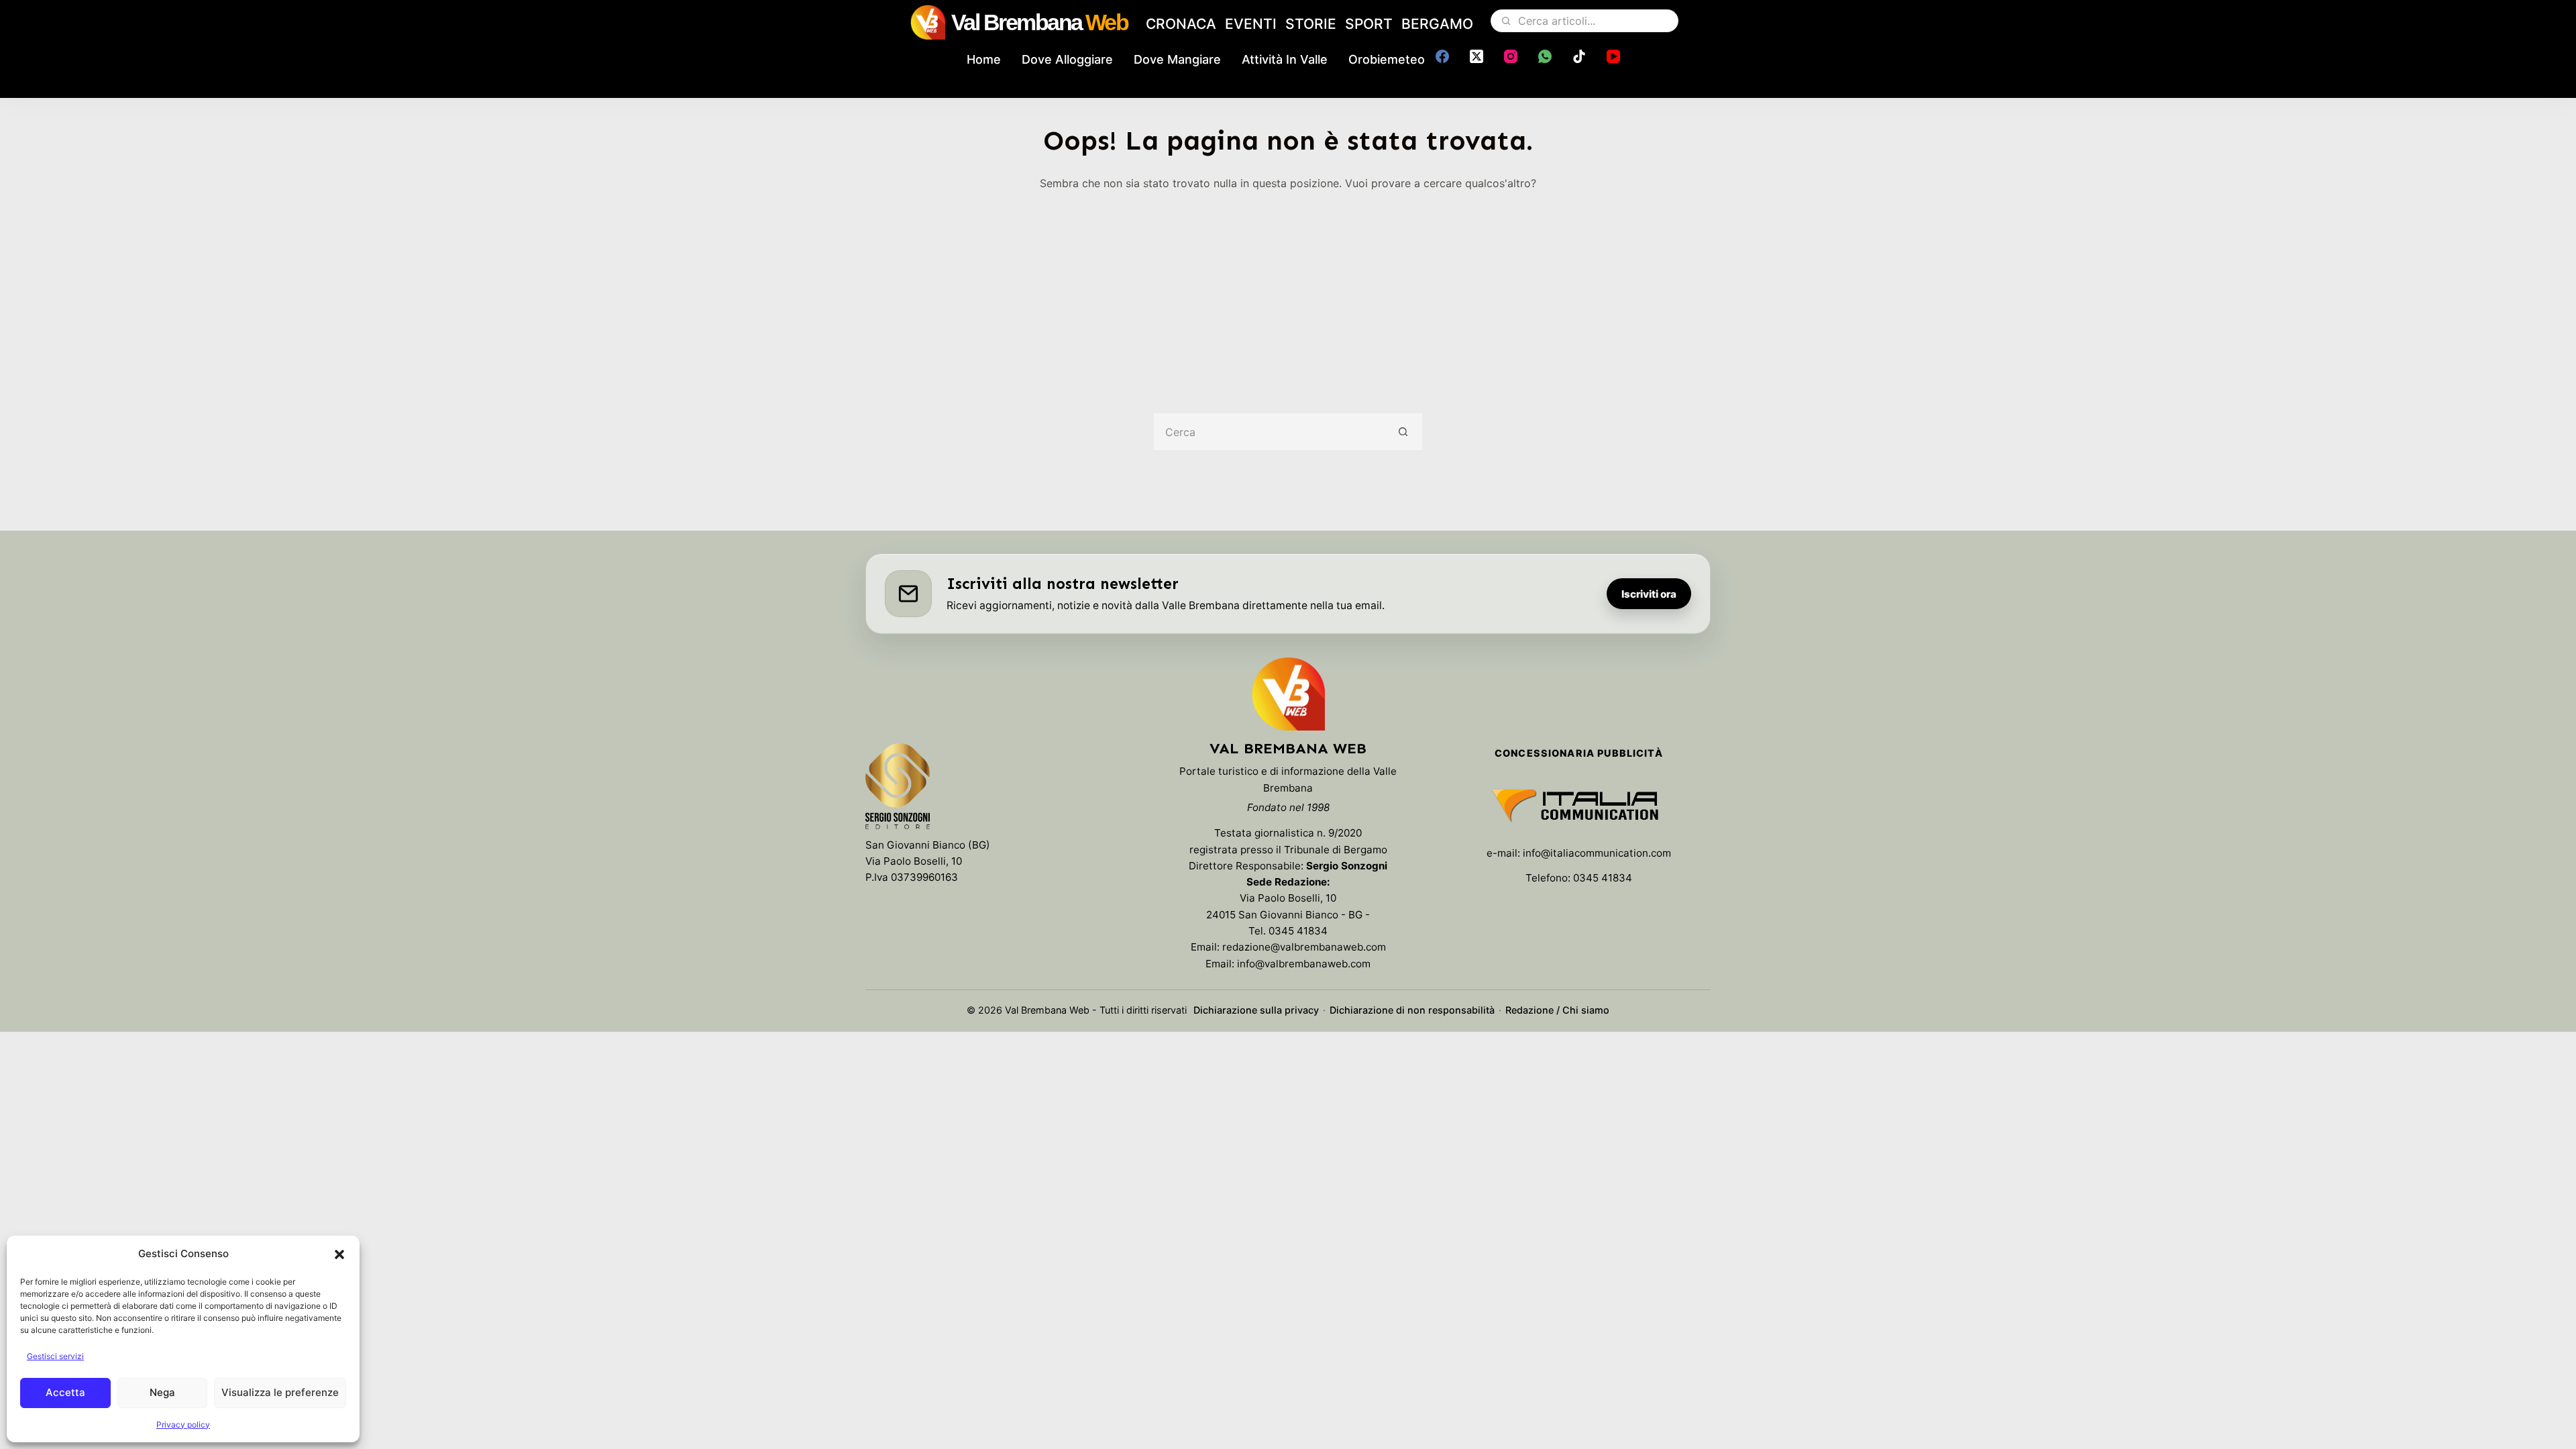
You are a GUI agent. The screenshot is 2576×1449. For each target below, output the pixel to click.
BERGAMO (1437, 24)
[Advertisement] (1288, 292)
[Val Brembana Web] (1288, 694)
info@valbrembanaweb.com (1304, 964)
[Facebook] (1442, 56)
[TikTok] (1579, 56)
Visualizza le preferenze (280, 1392)
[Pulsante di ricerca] (1404, 432)
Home (984, 59)
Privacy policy (183, 1425)
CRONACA (1181, 24)
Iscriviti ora (1649, 594)
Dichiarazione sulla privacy (1256, 1010)
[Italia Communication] (1579, 806)
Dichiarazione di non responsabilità (1412, 1010)
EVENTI (1251, 24)
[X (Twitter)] (1477, 56)
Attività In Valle (1285, 59)
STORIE (1311, 24)
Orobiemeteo (1387, 59)
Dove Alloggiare (1067, 59)
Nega (162, 1392)
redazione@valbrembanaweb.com (1304, 947)
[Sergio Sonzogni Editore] (898, 789)
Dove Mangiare (1177, 59)
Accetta (65, 1392)
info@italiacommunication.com (1597, 853)
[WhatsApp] (1545, 56)
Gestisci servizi (55, 1356)
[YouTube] (1613, 56)
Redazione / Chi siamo (1557, 1010)
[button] (339, 1254)
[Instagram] (1511, 56)
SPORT (1369, 24)
